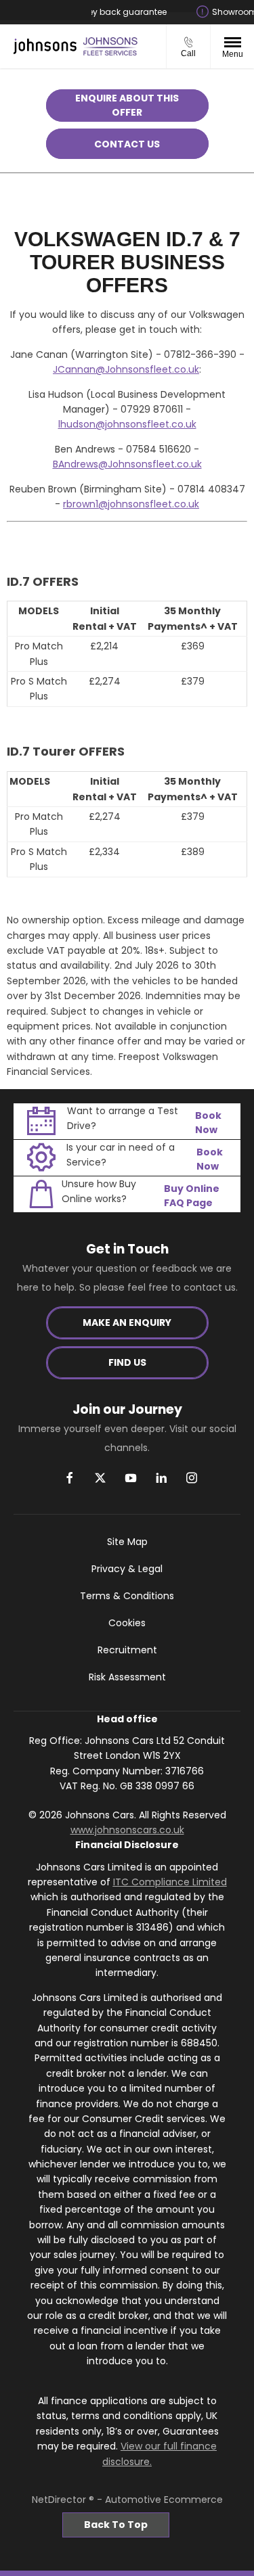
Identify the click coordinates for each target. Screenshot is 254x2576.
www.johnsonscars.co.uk (127, 1830)
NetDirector (60, 2500)
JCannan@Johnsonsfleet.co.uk (126, 369)
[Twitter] (100, 1478)
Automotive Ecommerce (164, 2500)
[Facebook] (70, 1478)
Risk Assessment (127, 1677)
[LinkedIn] (161, 1478)
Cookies (127, 1623)
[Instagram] (192, 1478)
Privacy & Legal (127, 1569)
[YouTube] (131, 1478)
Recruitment (127, 1650)
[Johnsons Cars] (45, 47)
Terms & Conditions (127, 1596)
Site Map (127, 1542)
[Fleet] (110, 46)
